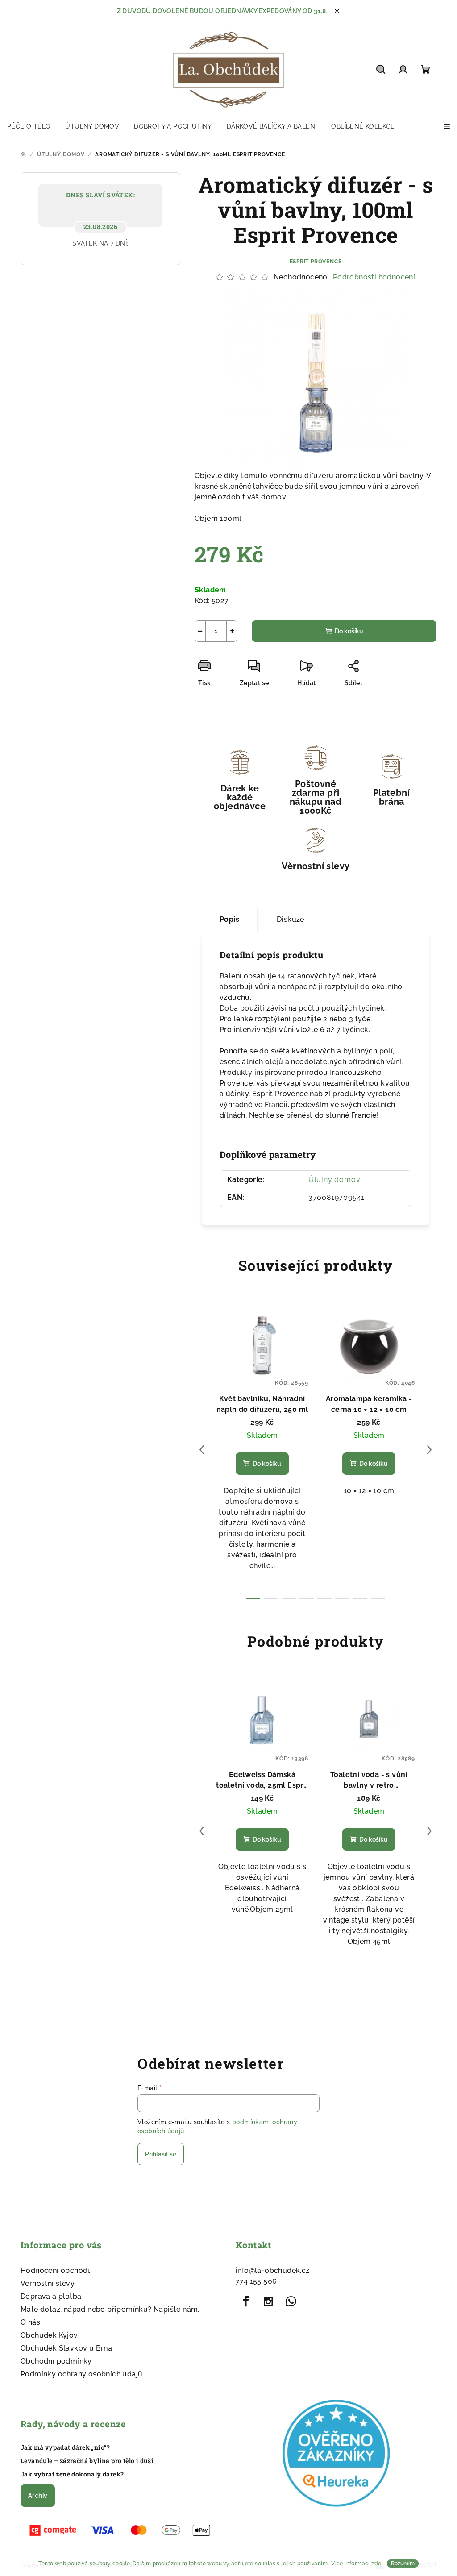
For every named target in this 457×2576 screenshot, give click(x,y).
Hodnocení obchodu (56, 2270)
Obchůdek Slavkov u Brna (66, 2348)
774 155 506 (256, 2281)
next (429, 1450)
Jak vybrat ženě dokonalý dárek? (72, 2474)
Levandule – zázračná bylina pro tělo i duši (87, 2461)
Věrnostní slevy (48, 2283)
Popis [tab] (229, 919)
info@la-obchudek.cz (273, 2270)
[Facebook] (246, 2301)
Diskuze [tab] (291, 919)
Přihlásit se (161, 2154)
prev (202, 1450)
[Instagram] (268, 2301)
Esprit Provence (316, 262)
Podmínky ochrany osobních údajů (81, 2374)
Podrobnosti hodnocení (374, 277)
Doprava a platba (51, 2296)
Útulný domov (334, 1180)
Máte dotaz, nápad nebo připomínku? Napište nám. (110, 2309)
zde (376, 2564)
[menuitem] (29, 126)
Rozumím (403, 2564)
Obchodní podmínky (56, 2361)
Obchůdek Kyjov (49, 2335)
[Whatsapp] (291, 2301)
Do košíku (349, 631)
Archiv (38, 2496)
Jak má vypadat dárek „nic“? (65, 2447)
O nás (30, 2322)
